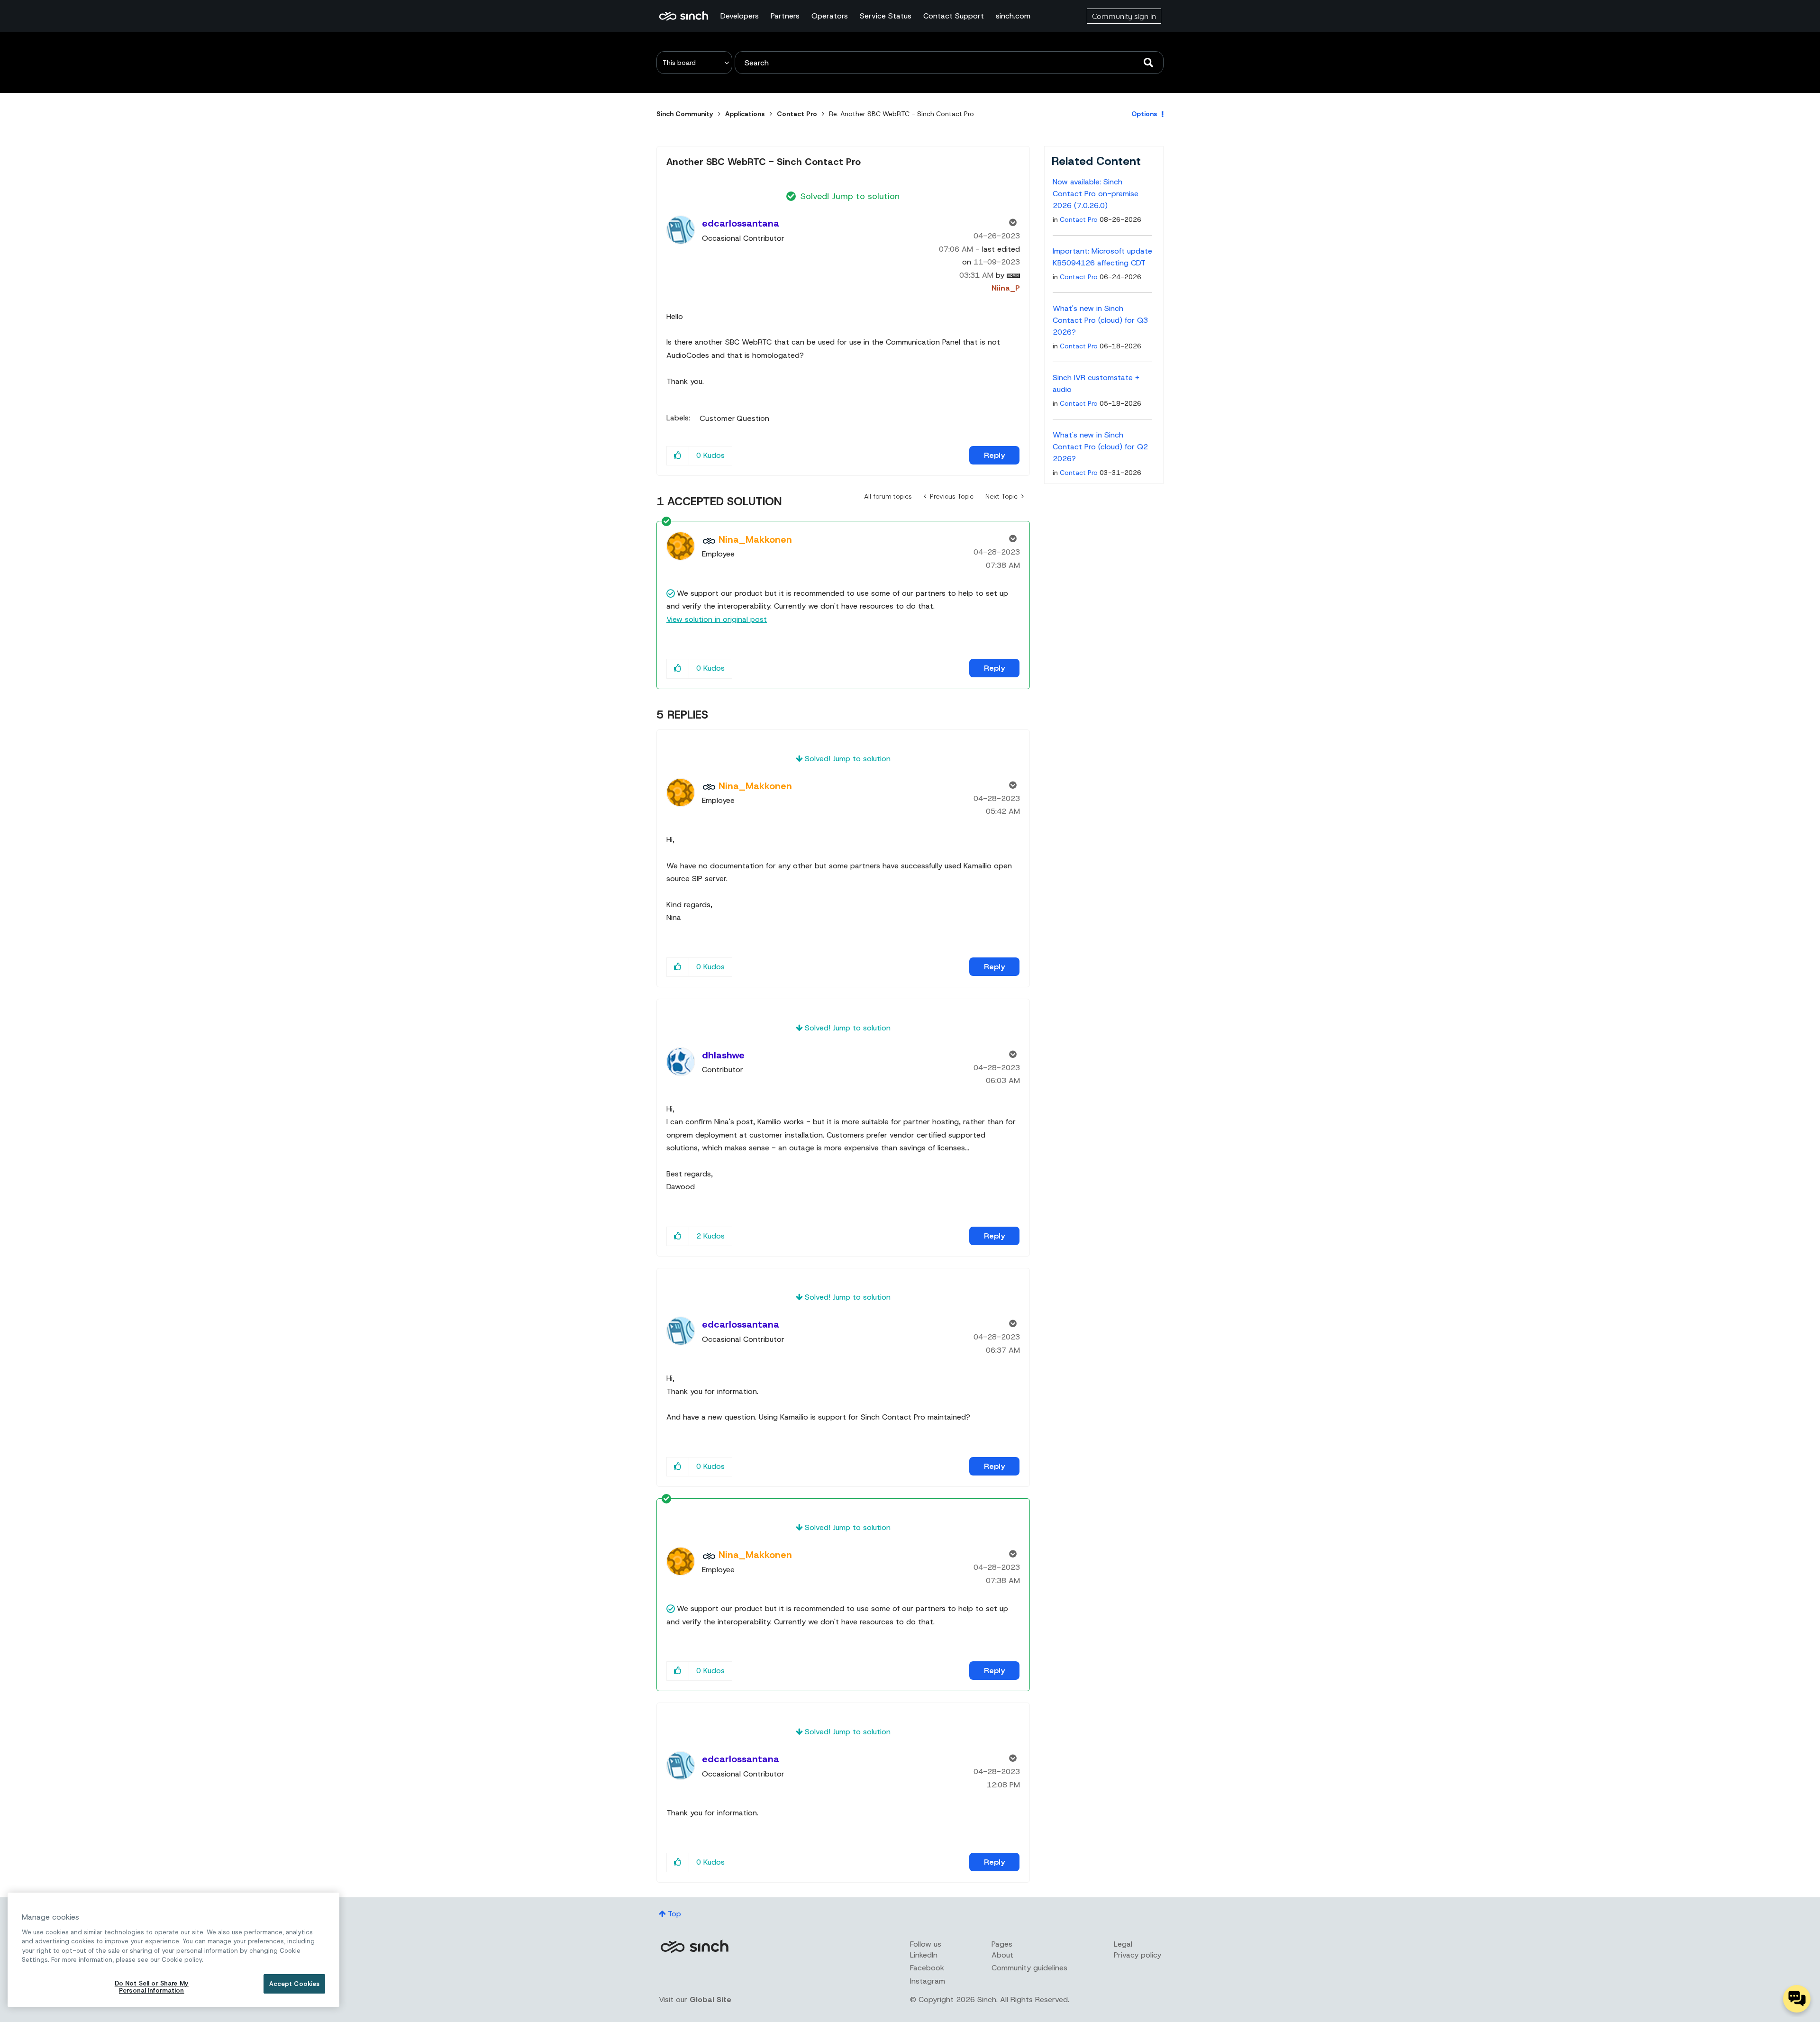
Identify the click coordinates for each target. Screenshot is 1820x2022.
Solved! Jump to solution (850, 196)
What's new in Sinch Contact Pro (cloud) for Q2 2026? (1100, 447)
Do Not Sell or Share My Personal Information (152, 1987)
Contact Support (954, 16)
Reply (994, 455)
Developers (740, 16)
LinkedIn (924, 1955)
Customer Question (734, 419)
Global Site (710, 1999)
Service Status (886, 16)
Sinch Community (684, 16)
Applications (745, 114)
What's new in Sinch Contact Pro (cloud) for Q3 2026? (1100, 320)
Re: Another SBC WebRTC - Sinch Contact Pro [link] (901, 114)
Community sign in (1124, 16)
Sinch (694, 1946)
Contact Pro (797, 114)
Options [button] (1144, 114)
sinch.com (1013, 16)
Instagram (928, 1981)
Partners (785, 16)
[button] (678, 456)
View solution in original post (717, 619)
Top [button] (674, 1914)
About (1002, 1955)
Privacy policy (1137, 1955)
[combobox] (949, 63)
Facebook (927, 1968)
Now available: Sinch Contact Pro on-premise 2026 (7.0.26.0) (1096, 194)
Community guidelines (1029, 1968)
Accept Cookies (295, 1984)
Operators (830, 16)
